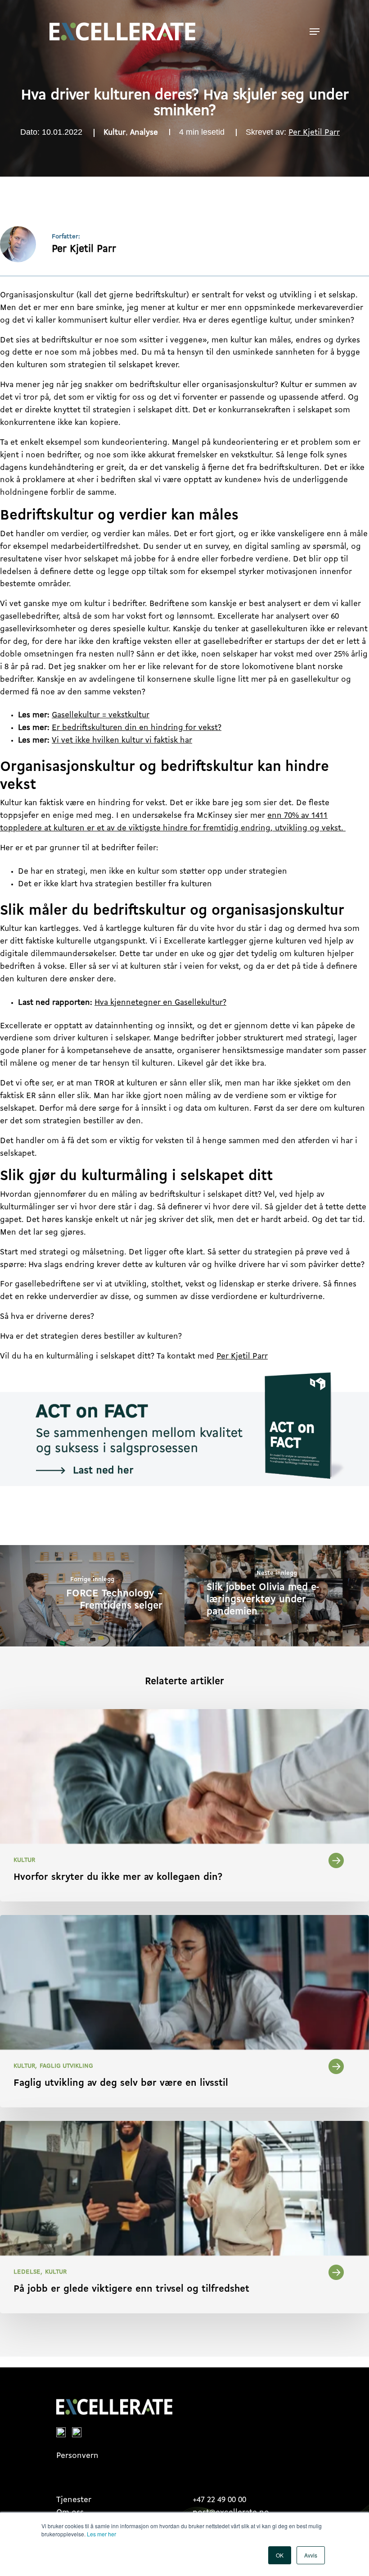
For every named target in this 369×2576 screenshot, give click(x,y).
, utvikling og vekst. (308, 829)
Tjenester (74, 2500)
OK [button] (280, 2555)
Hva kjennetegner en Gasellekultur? (160, 1003)
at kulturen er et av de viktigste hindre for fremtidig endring (156, 829)
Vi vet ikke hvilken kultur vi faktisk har (122, 741)
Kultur (115, 133)
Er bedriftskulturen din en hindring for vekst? (137, 728)
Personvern (77, 2456)
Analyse (144, 133)
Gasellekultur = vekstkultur (101, 716)
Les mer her (101, 2534)
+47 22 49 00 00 (219, 2500)
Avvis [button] (311, 2555)
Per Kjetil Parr (314, 133)
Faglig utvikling (66, 2066)
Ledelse (27, 2272)
